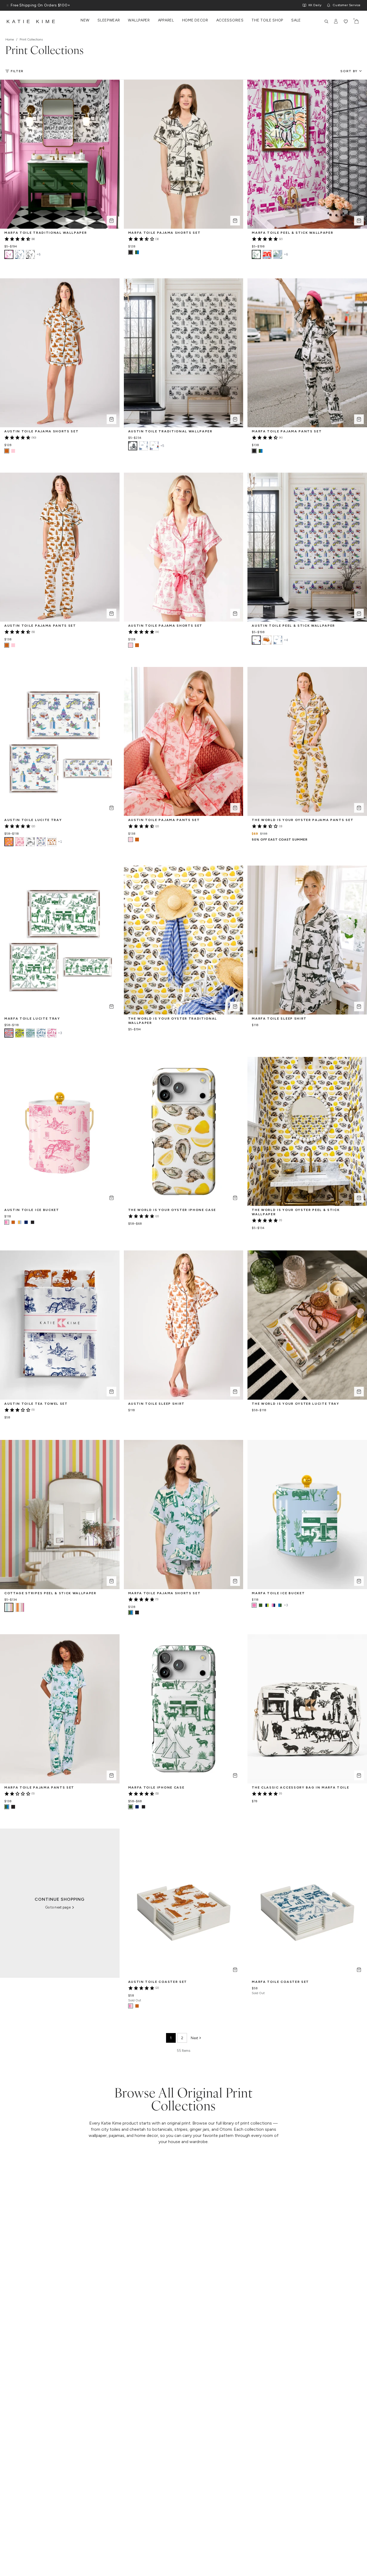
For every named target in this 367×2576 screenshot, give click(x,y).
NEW (85, 20)
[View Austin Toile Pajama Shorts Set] (13, 451)
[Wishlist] (346, 21)
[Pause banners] (8, 5)
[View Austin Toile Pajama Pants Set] (13, 645)
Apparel (166, 20)
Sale (296, 20)
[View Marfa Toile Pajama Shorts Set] (137, 252)
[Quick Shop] (111, 221)
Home (10, 39)
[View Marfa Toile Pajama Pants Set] (261, 451)
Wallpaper (139, 20)
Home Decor (195, 20)
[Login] (336, 21)
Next (194, 2038)
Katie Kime (32, 21)
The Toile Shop (267, 20)
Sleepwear (109, 20)
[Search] (326, 21)
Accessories (230, 20)
